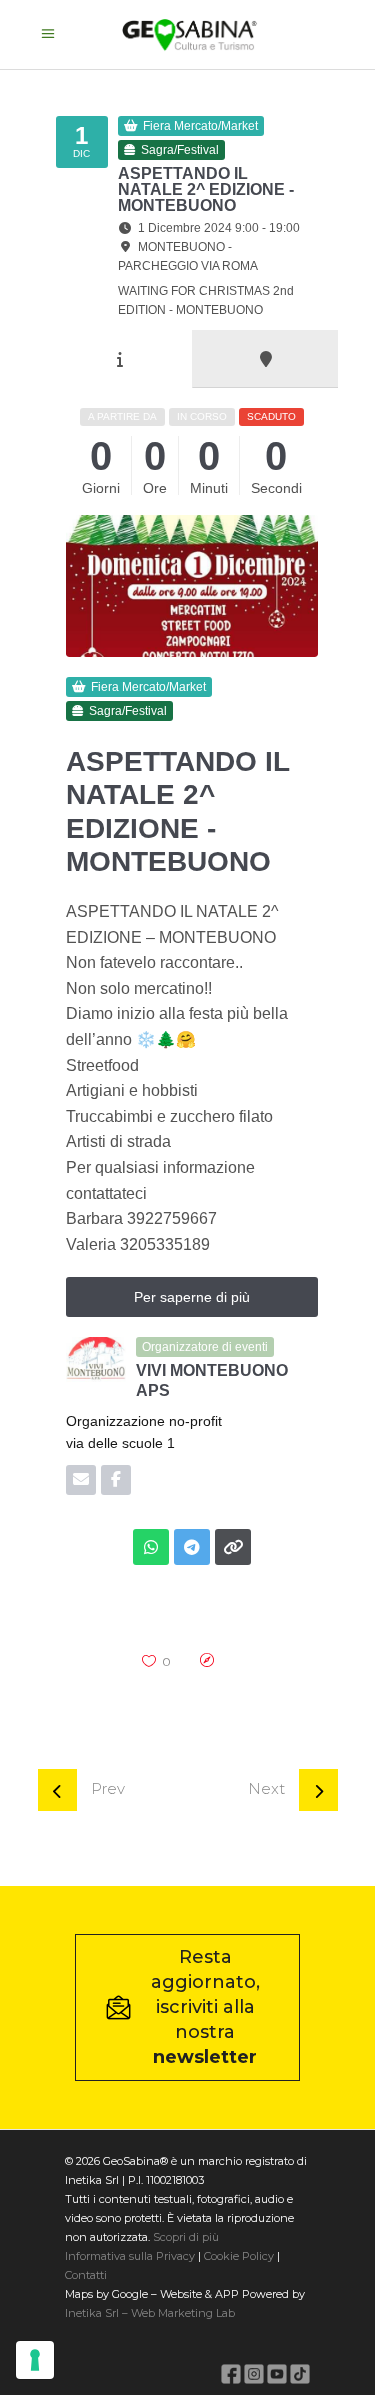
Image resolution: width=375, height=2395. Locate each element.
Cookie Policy (239, 2256)
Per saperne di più (192, 1297)
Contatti (86, 2275)
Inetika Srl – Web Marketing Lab (150, 2313)
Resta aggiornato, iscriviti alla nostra (205, 2007)
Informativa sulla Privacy (130, 2256)
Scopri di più (186, 2237)
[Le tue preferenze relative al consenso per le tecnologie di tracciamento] (35, 2360)
